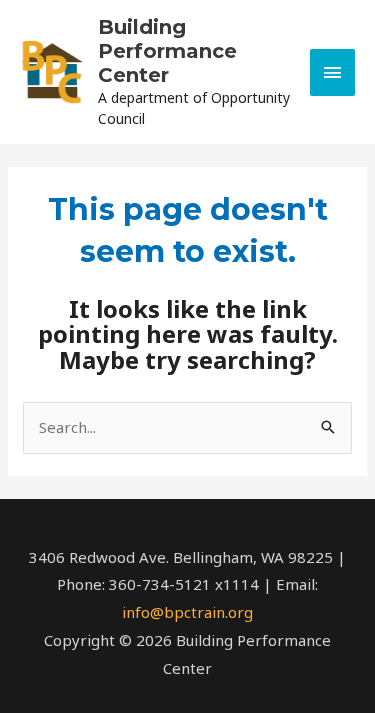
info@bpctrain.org (187, 612)
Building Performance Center (167, 51)
